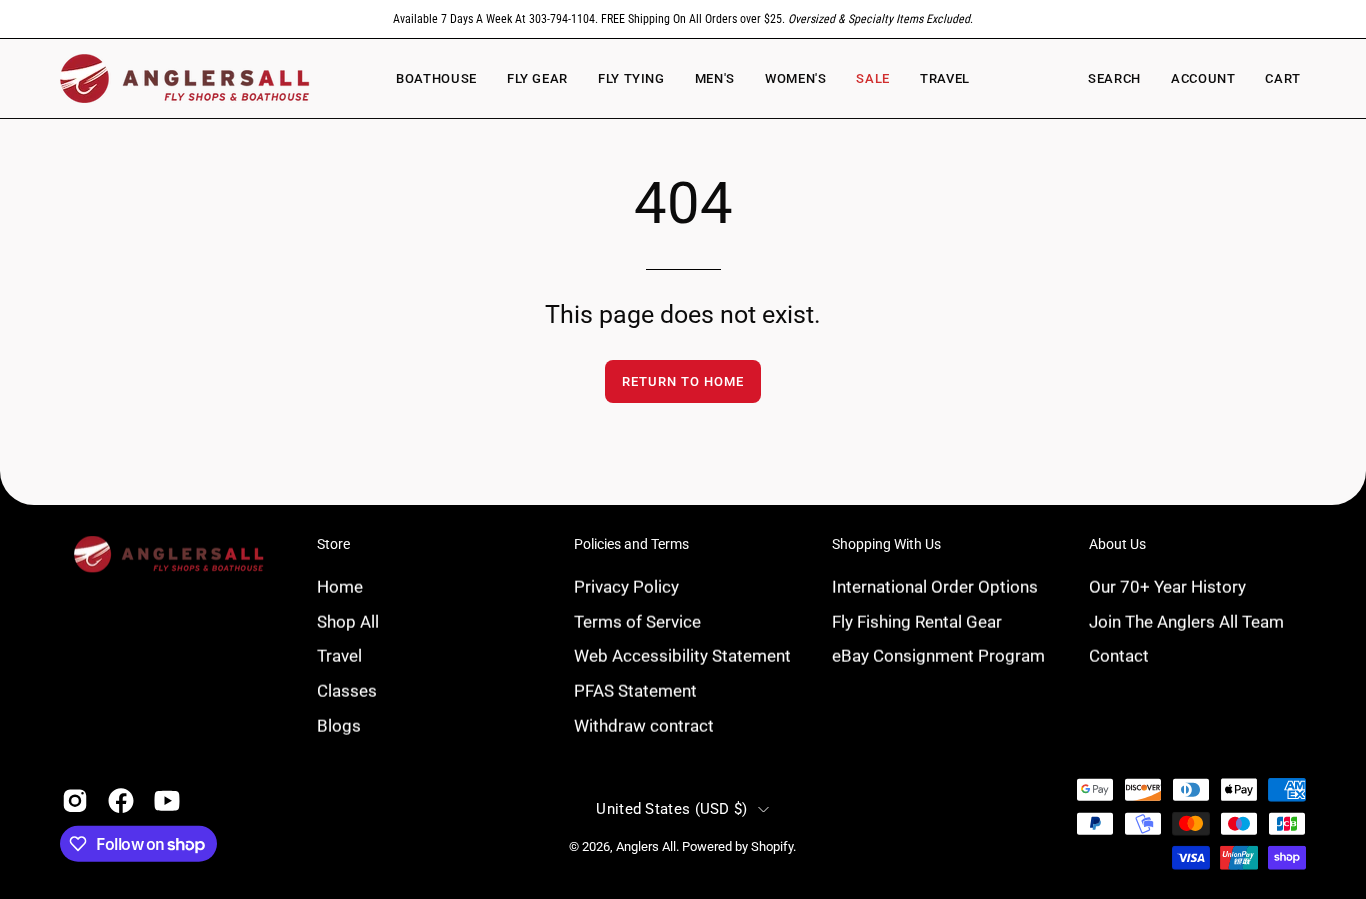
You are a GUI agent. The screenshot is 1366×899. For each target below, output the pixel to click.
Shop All (348, 621)
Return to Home (682, 381)
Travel (339, 655)
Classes (347, 690)
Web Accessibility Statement (682, 655)
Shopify (772, 846)
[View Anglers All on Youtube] (167, 801)
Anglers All (646, 846)
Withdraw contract (644, 725)
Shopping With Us (886, 544)
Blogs (339, 725)
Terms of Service (637, 621)
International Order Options (935, 586)
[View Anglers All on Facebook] (121, 801)
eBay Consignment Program (938, 655)
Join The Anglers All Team (1186, 621)
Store (333, 544)
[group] (683, 19)
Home (340, 586)
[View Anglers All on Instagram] (75, 801)
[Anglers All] (185, 78)
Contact (1119, 655)
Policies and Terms (631, 544)
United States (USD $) (671, 809)
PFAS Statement (635, 690)
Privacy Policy (626, 586)
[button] (795, 78)
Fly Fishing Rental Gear (917, 621)
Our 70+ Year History (1167, 586)
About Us (1117, 544)
